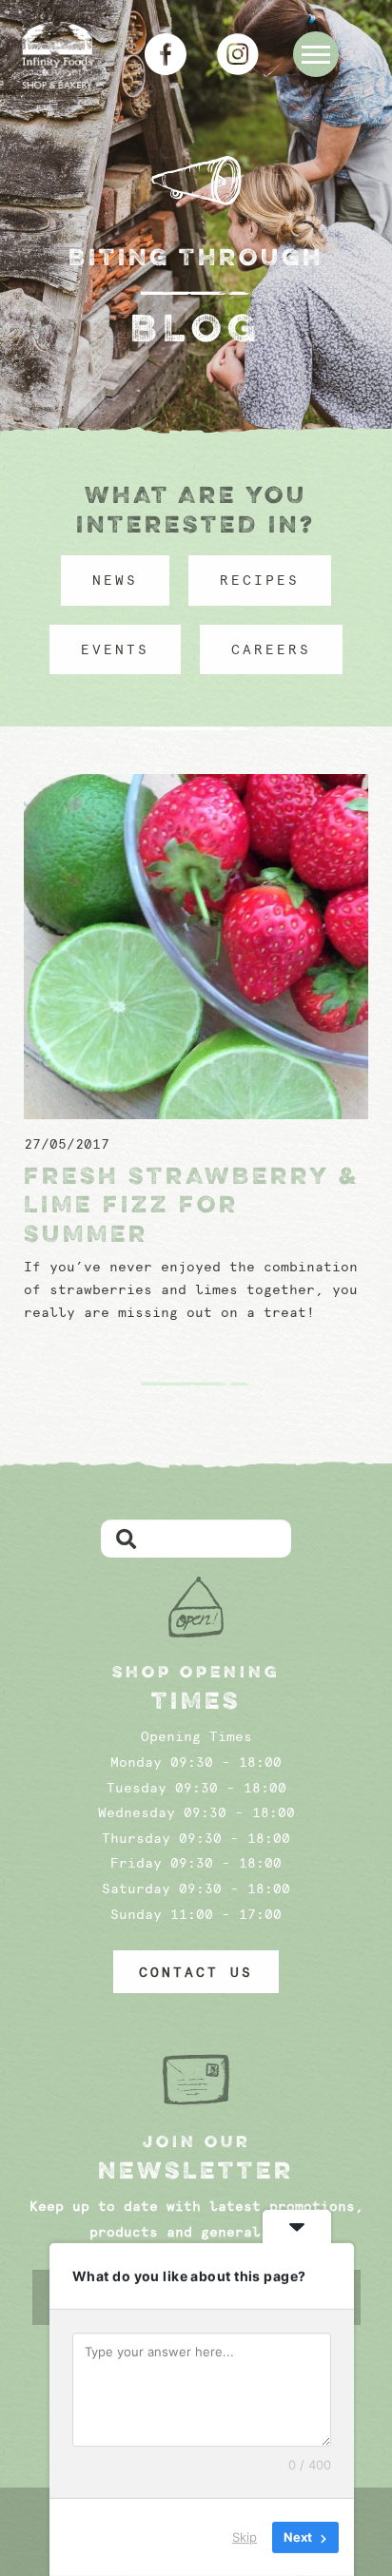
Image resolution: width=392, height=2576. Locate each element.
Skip (245, 2537)
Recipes (260, 580)
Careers (271, 649)
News (115, 580)
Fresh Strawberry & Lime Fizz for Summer (192, 1205)
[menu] (316, 54)
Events (115, 649)
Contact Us (196, 1972)
